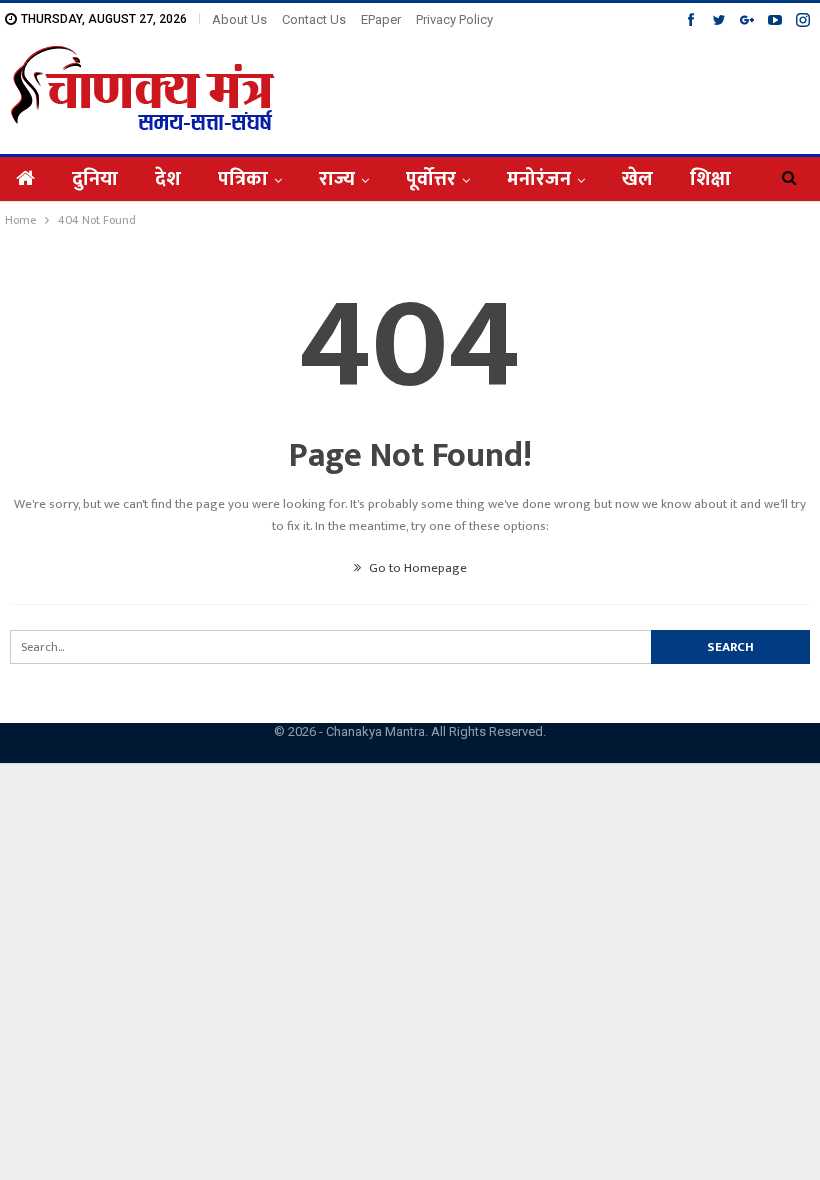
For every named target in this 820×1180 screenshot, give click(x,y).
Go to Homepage (416, 568)
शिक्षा (710, 179)
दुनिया (95, 179)
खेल (637, 179)
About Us (239, 19)
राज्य (337, 179)
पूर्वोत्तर (431, 179)
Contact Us (314, 19)
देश (168, 179)
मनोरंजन (539, 179)
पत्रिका (243, 179)
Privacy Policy (454, 19)
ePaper (381, 19)
